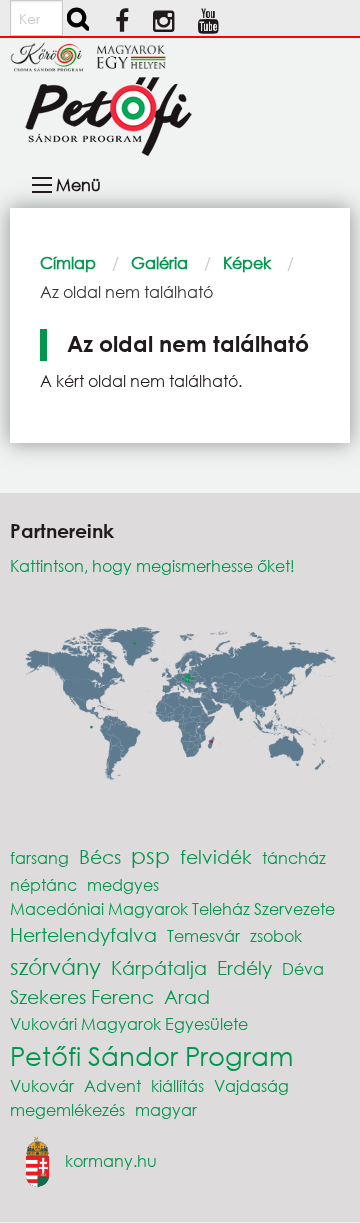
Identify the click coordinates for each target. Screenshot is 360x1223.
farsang (39, 857)
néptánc (43, 884)
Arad (187, 996)
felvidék (216, 856)
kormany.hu (111, 1160)
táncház (294, 857)
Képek (247, 262)
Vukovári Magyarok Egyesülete (129, 1023)
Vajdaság (251, 1085)
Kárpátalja (159, 967)
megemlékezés (67, 1109)
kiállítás (177, 1085)
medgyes (123, 884)
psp (150, 855)
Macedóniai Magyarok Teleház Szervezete (172, 908)
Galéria (159, 262)
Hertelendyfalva (83, 934)
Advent (112, 1085)
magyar (166, 1109)
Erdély (244, 967)
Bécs (100, 856)
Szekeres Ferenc (82, 996)
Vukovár (42, 1085)
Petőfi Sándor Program (151, 1055)
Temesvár (203, 935)
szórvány (55, 966)
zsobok (276, 935)
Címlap (68, 262)
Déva (303, 968)
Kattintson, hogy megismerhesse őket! (152, 565)
